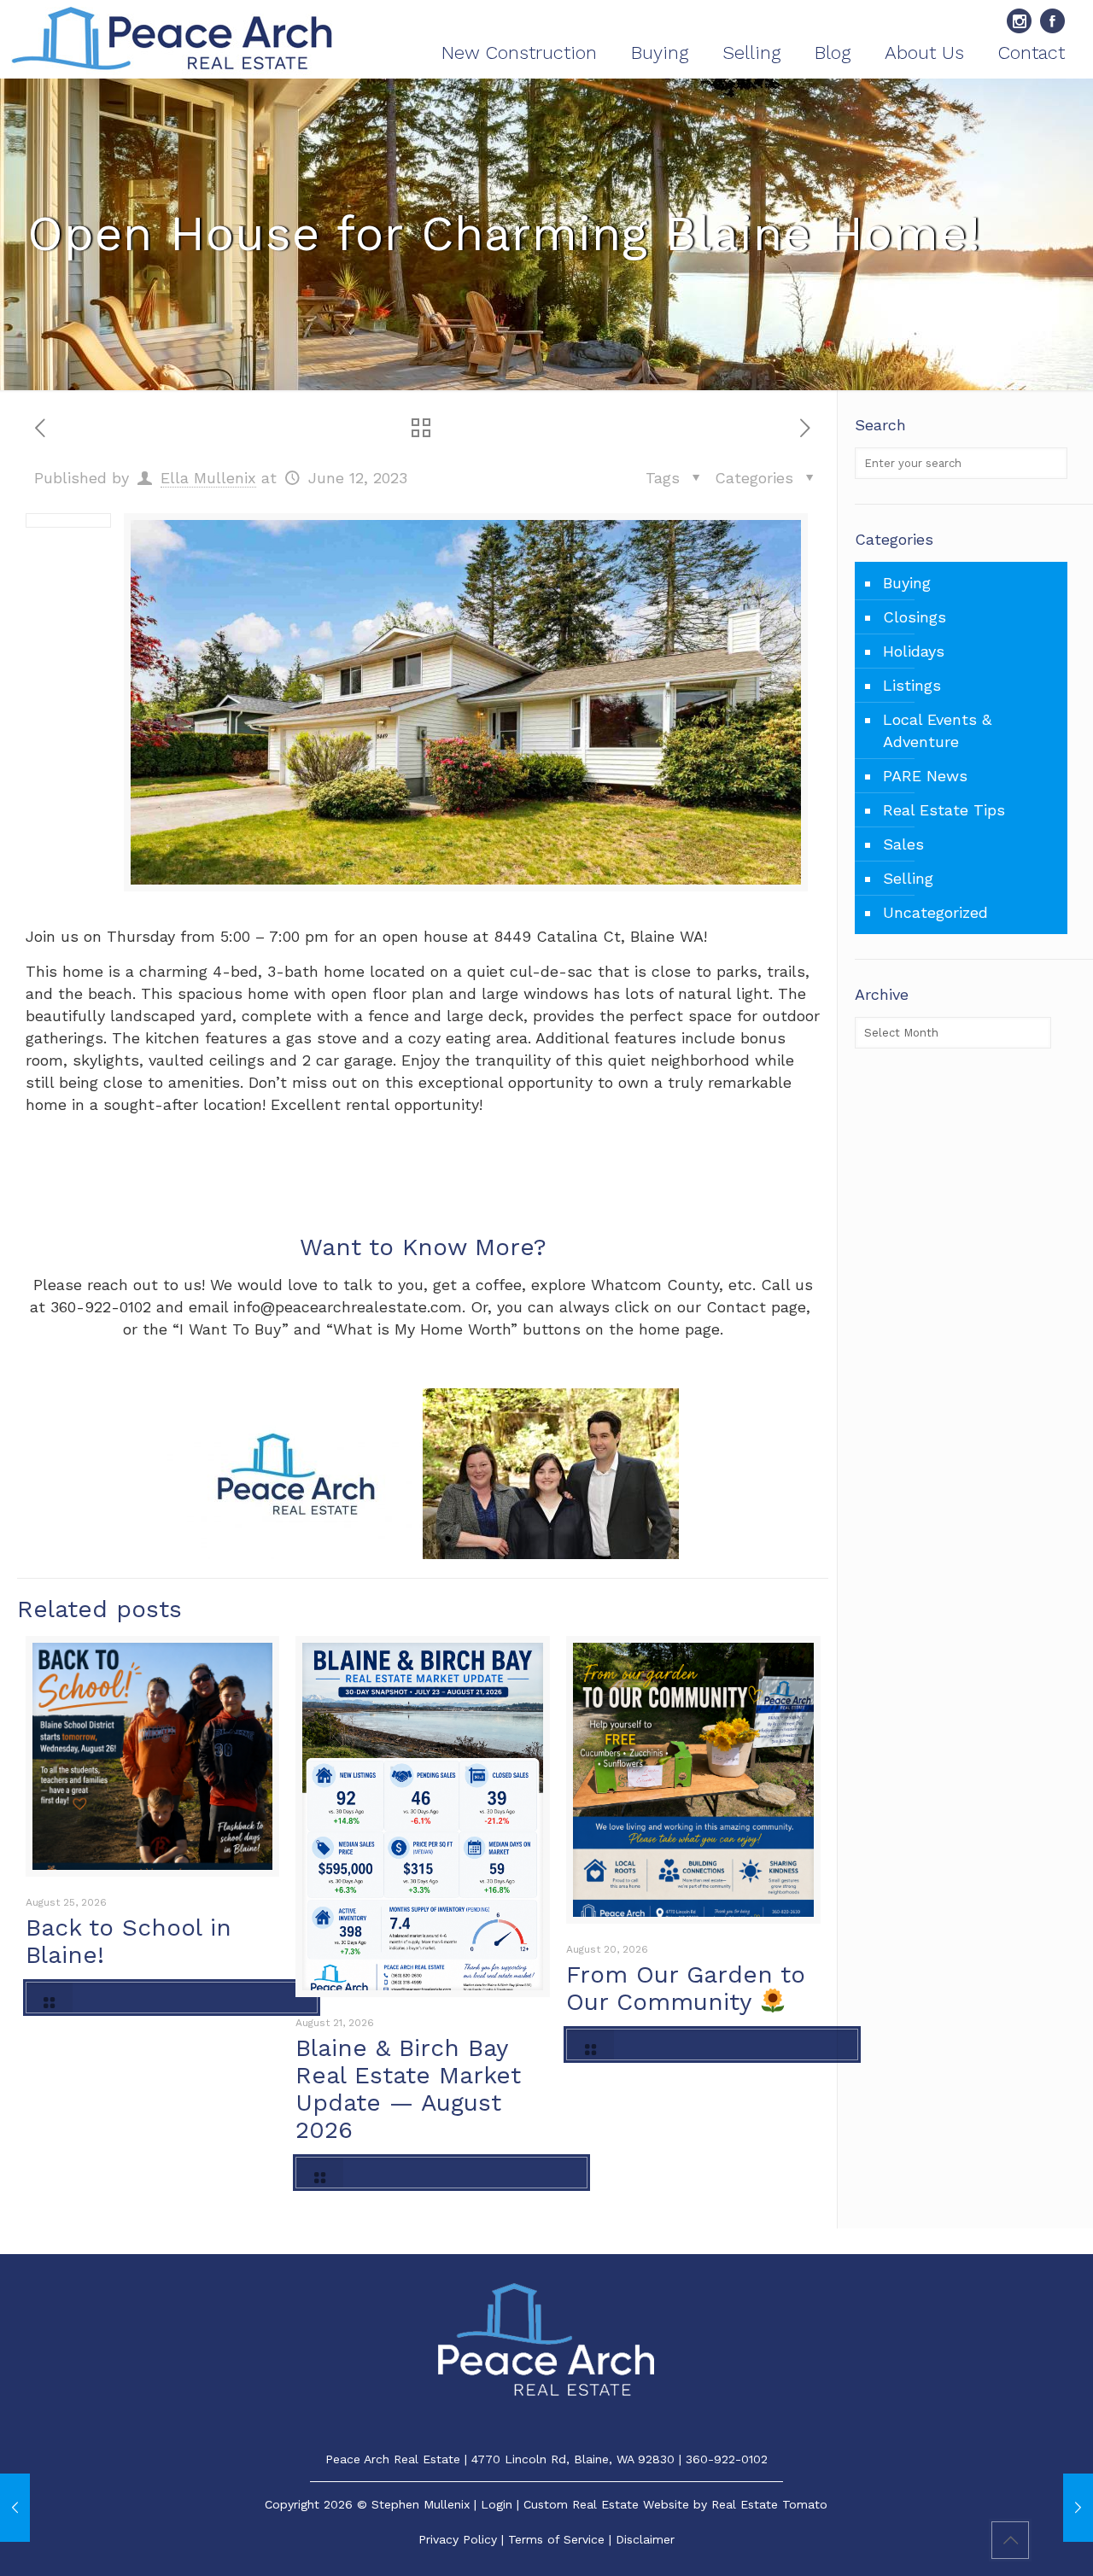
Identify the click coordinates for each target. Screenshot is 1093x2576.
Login (497, 2504)
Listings (912, 685)
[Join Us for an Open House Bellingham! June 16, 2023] (1078, 2508)
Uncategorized (935, 912)
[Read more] (172, 1998)
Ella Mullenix (208, 478)
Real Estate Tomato (769, 2504)
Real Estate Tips (944, 810)
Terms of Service (556, 2539)
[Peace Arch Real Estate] (172, 39)
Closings (915, 617)
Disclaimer (645, 2539)
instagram (1019, 21)
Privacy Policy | (463, 2539)
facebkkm (1052, 21)
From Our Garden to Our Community (686, 1988)
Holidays (914, 651)
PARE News (925, 776)
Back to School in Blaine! (129, 1941)
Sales (903, 844)
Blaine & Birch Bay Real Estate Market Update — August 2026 (408, 2089)
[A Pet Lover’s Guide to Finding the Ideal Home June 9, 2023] (15, 2508)
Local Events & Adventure (937, 730)
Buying (907, 583)
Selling (908, 878)
